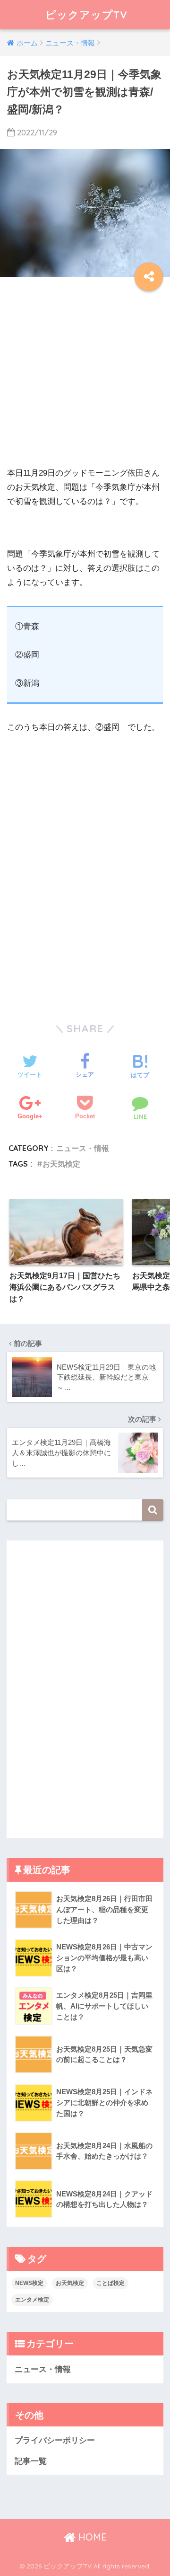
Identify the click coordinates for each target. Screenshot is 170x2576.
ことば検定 (110, 2283)
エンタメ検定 (32, 2300)
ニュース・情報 (83, 1148)
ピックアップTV (86, 14)
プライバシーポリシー (55, 2440)
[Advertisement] (85, 381)
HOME (91, 2537)
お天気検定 (61, 1164)
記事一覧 (31, 2461)
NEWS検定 (29, 2283)
